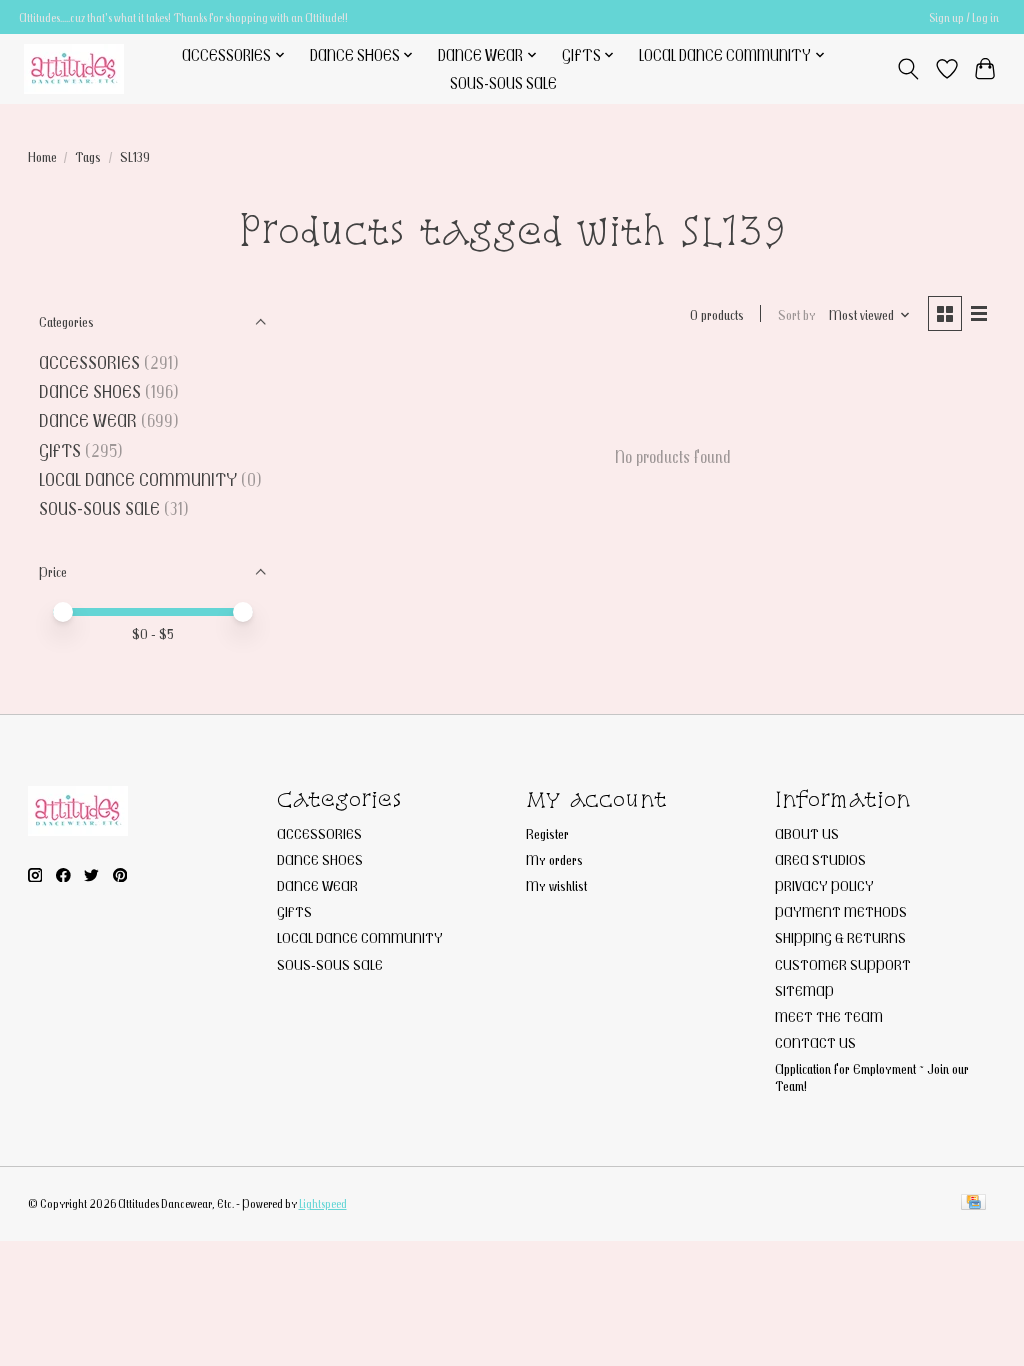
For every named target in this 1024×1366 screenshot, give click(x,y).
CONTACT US (815, 1042)
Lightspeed (323, 1203)
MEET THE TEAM (829, 1016)
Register (547, 833)
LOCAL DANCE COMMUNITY (138, 479)
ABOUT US (807, 833)
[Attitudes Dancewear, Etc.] (74, 68)
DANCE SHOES (90, 391)
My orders (554, 859)
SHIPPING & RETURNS (840, 937)
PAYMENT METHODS (841, 911)
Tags (88, 156)
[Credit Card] (973, 1203)
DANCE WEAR (88, 420)
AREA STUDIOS (820, 859)
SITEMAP (804, 990)
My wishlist (556, 885)
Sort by (797, 314)
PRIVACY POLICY (824, 885)
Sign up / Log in (964, 17)
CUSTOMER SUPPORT (843, 964)
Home (42, 156)
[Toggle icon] (907, 69)
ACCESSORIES (89, 362)
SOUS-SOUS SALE (503, 83)
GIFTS (60, 450)
